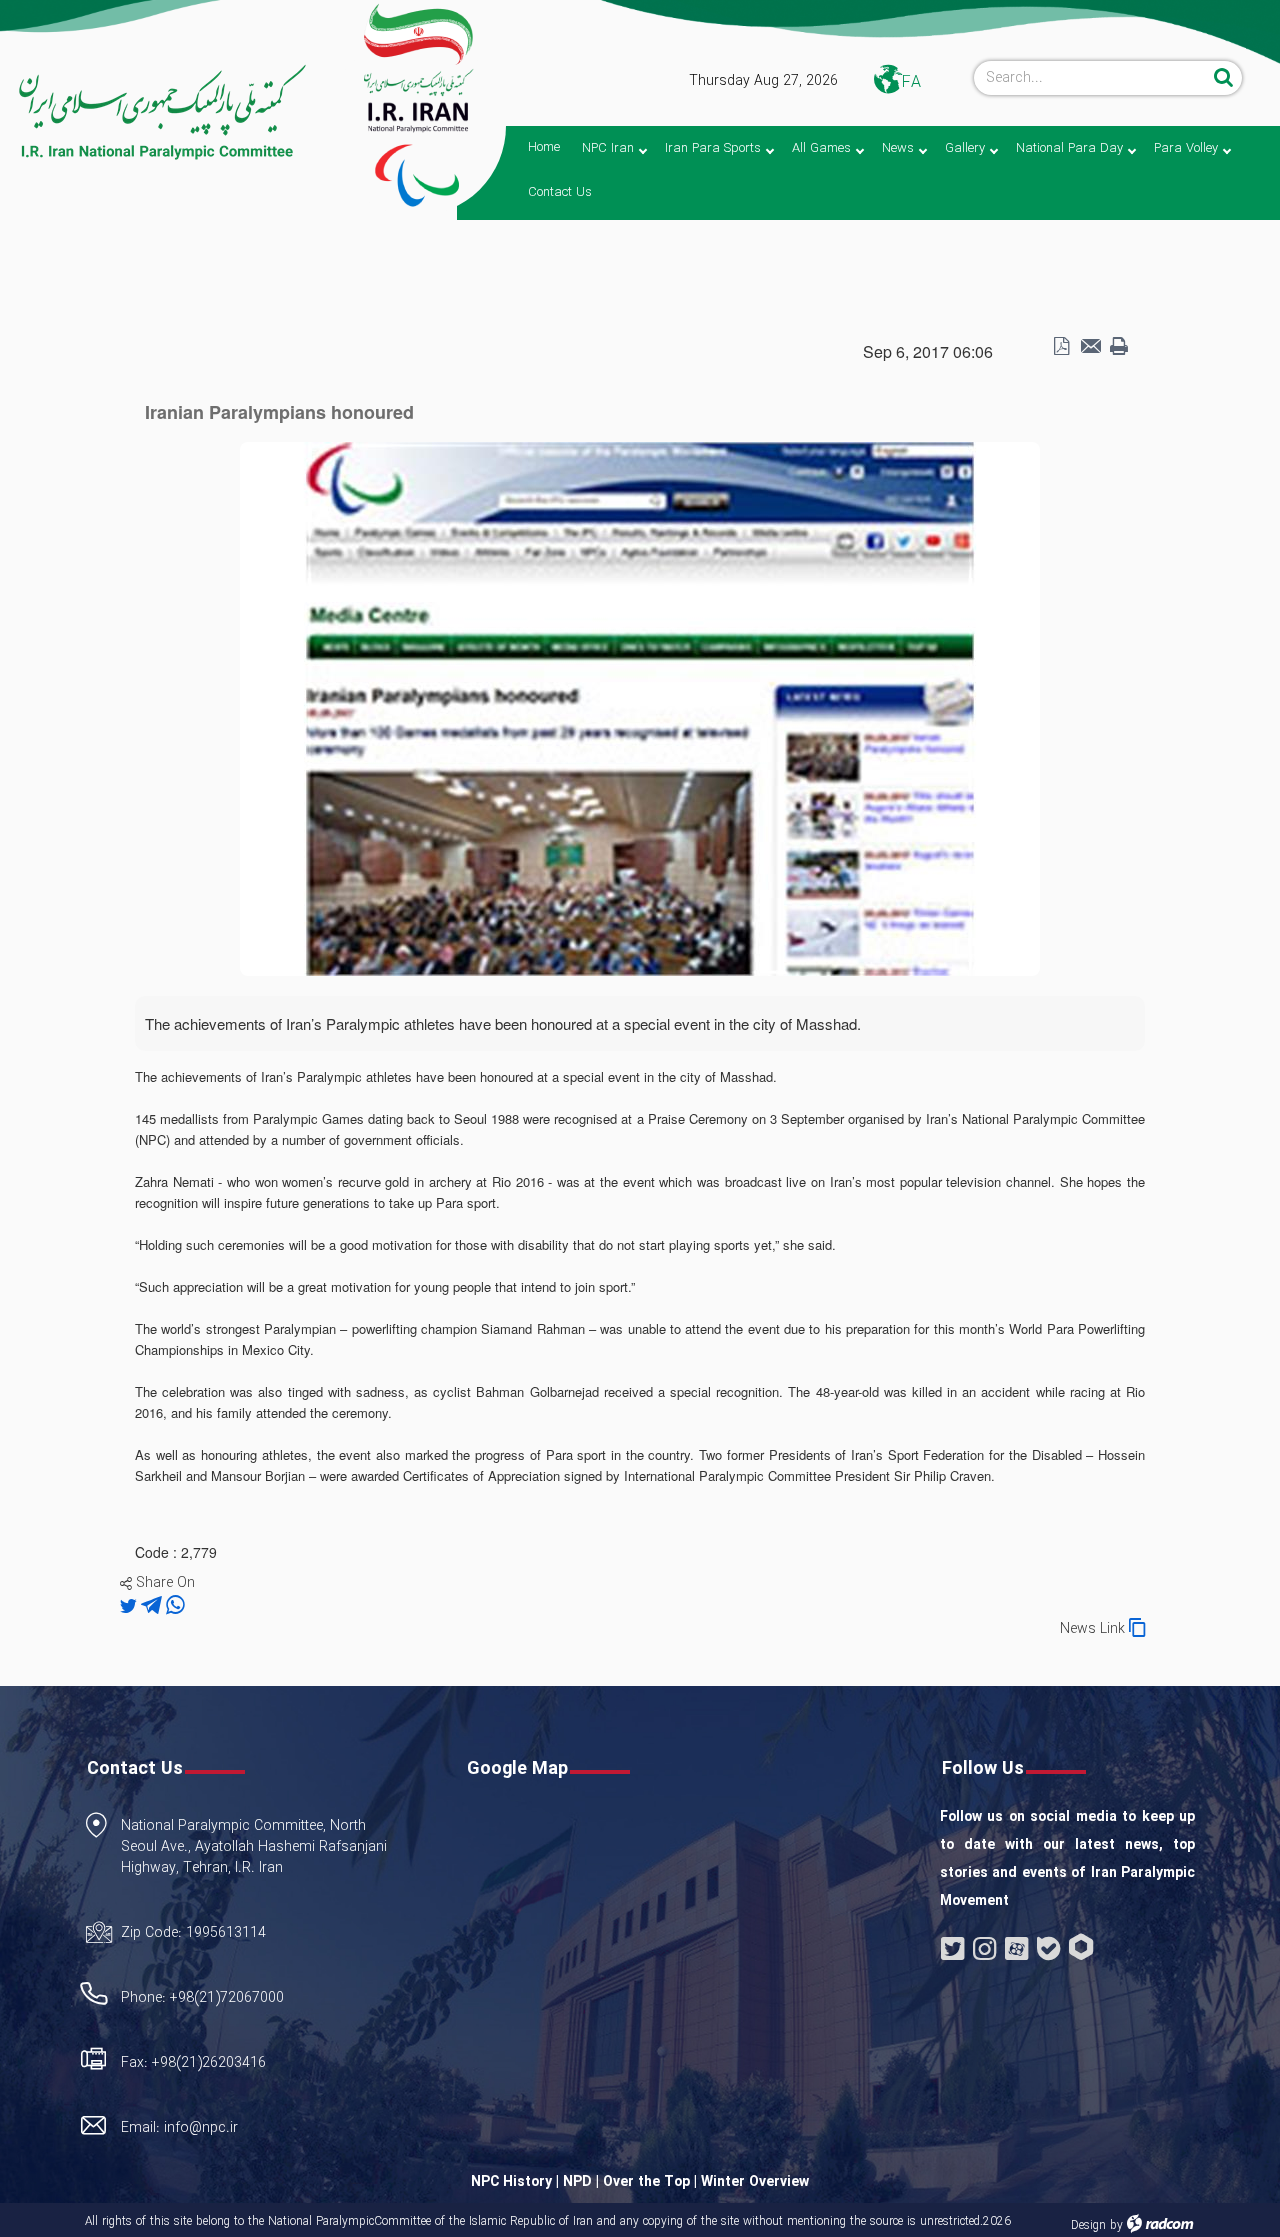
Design (1088, 2225)
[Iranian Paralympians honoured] (640, 707)
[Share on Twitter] (130, 1606)
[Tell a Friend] (1090, 347)
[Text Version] (1119, 347)
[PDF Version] (1061, 347)
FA (911, 82)
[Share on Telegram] (153, 1606)
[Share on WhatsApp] (175, 1606)
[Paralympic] (156, 113)
